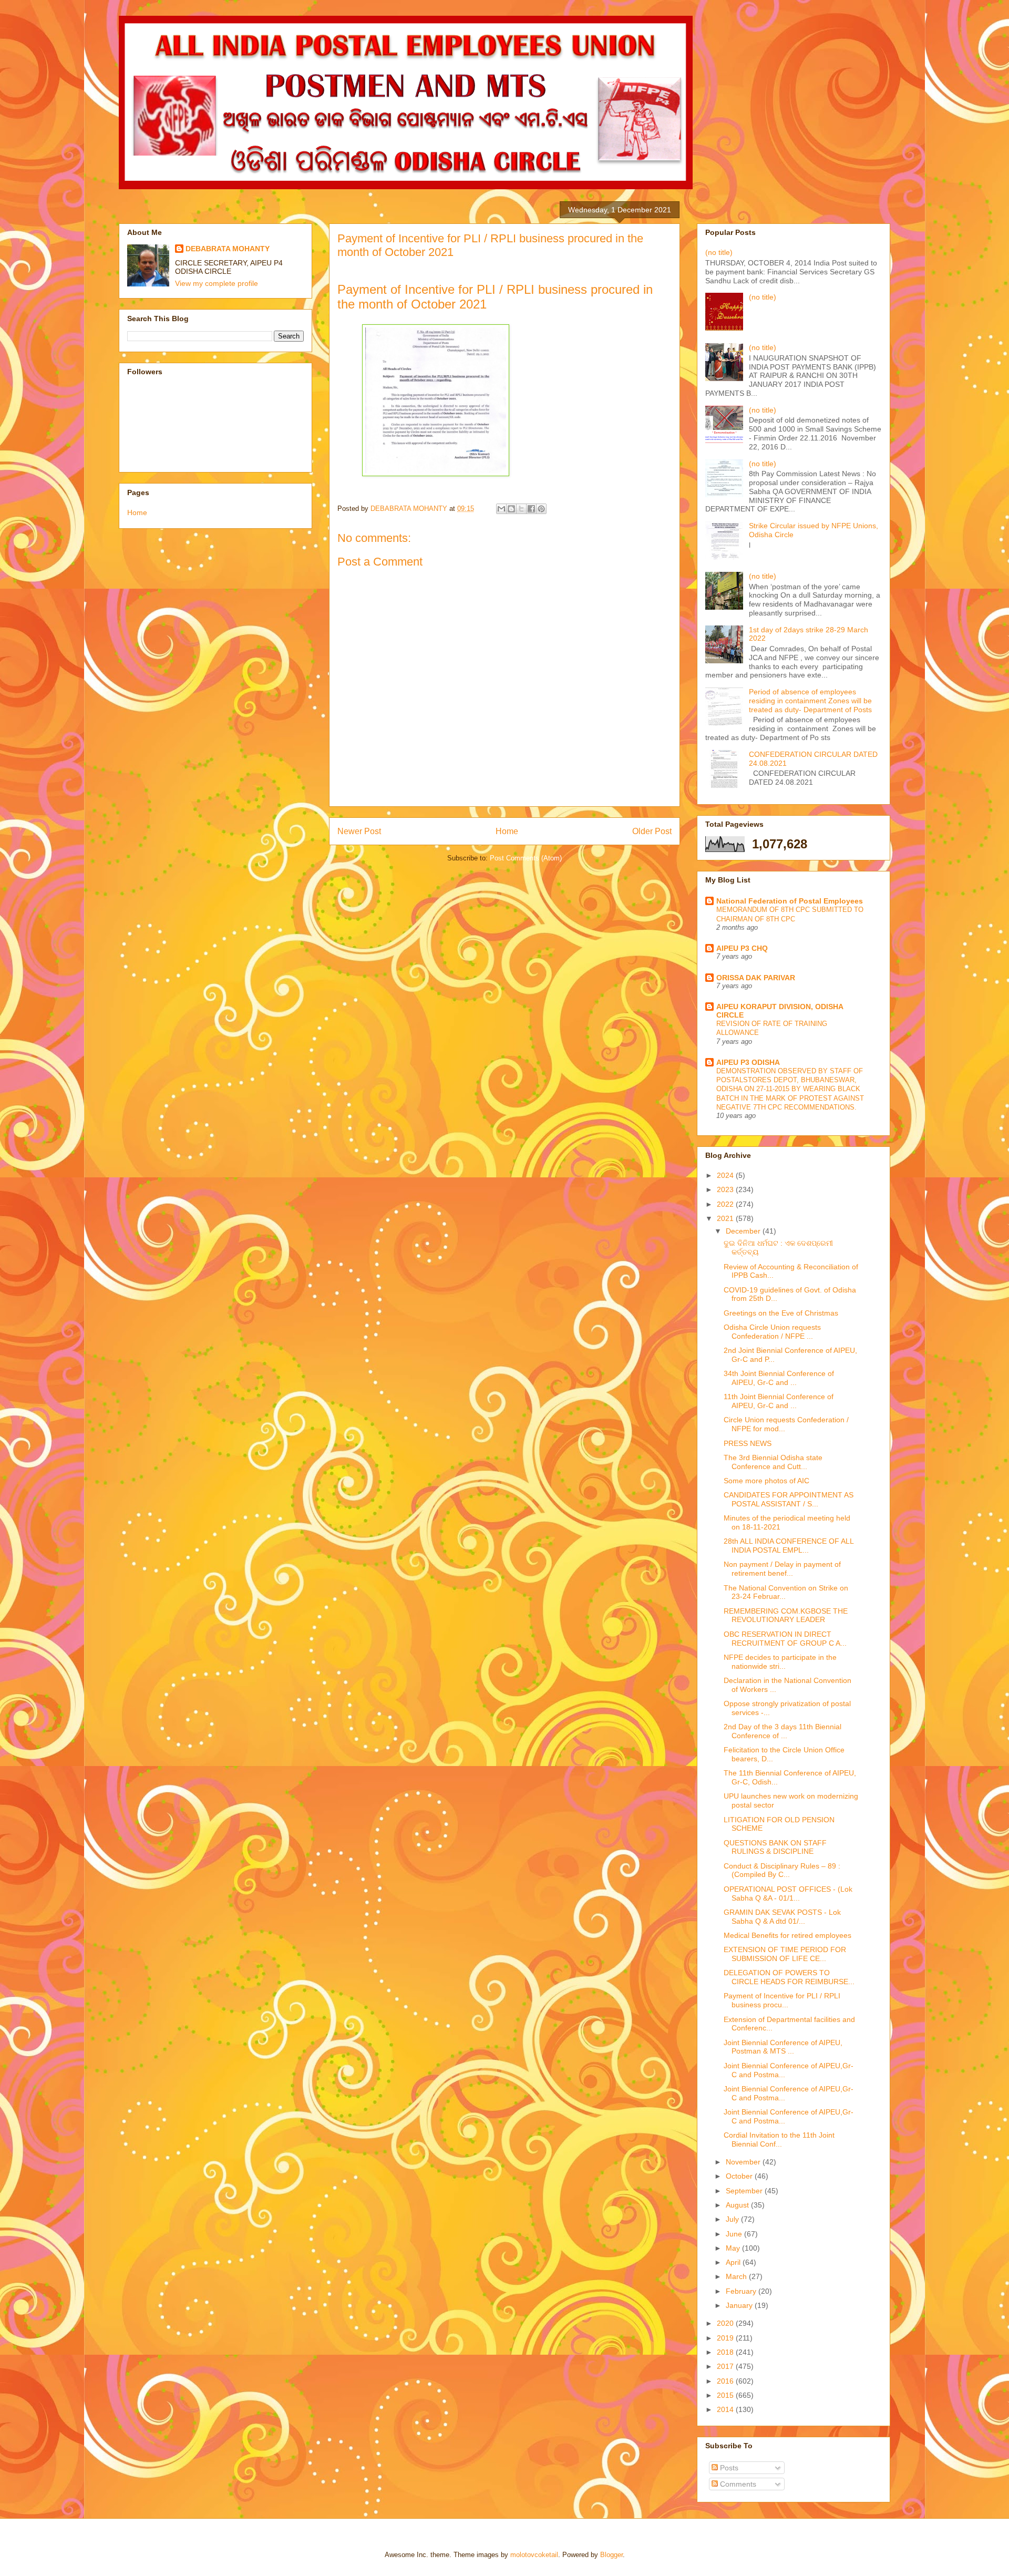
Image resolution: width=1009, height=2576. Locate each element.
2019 (726, 2338)
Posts (728, 2468)
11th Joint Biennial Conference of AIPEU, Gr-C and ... (779, 1401)
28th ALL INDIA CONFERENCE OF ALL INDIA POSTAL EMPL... (789, 1546)
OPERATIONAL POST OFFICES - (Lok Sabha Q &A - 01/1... (788, 1893)
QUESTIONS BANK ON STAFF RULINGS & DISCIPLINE (775, 1847)
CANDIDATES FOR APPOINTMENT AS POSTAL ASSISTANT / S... (789, 1499)
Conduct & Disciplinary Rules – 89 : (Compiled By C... (782, 1870)
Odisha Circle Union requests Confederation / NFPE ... (772, 1332)
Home (507, 831)
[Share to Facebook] (531, 509)
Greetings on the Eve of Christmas (781, 1313)
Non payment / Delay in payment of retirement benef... (782, 1569)
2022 (726, 1204)
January (740, 2305)
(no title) (719, 252)
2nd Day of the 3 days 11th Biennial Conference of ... (783, 1731)
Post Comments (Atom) (526, 858)
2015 (726, 2395)
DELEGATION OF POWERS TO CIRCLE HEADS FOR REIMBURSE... (789, 1977)
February (742, 2291)
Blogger (611, 2555)
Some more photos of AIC (766, 1481)
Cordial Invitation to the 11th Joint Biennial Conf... (779, 2139)
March (737, 2276)
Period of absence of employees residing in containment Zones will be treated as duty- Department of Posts (810, 701)
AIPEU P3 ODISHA (748, 1062)
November (744, 2162)
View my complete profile (217, 283)
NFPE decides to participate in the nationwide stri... (780, 1662)
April (734, 2262)
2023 (726, 1189)
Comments (737, 2484)
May (734, 2248)
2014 (726, 2409)
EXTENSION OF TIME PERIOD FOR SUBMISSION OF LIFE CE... (785, 1954)
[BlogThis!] (511, 509)
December (744, 1231)
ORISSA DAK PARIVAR (756, 978)
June (735, 2234)
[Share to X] (521, 509)
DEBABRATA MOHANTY (228, 249)
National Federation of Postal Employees (790, 901)
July (733, 2219)
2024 (726, 1175)
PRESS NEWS (748, 1443)
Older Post (652, 831)
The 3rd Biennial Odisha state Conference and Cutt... (773, 1462)
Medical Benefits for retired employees (787, 1935)
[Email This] (501, 509)
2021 (726, 1218)
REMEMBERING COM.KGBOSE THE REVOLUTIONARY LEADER (786, 1615)
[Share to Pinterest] (541, 509)
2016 (726, 2381)
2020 (726, 2323)
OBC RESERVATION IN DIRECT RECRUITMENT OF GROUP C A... (785, 1639)
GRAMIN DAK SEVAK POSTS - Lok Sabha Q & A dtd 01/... (782, 1917)
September (745, 2191)
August (738, 2205)
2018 (726, 2352)
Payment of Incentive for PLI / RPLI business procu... (782, 2000)
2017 (726, 2366)
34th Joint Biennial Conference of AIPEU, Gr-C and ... (779, 1378)
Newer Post (359, 831)
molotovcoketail (534, 2555)
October (740, 2176)
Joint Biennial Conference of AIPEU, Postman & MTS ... (783, 2047)
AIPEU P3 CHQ (742, 948)
